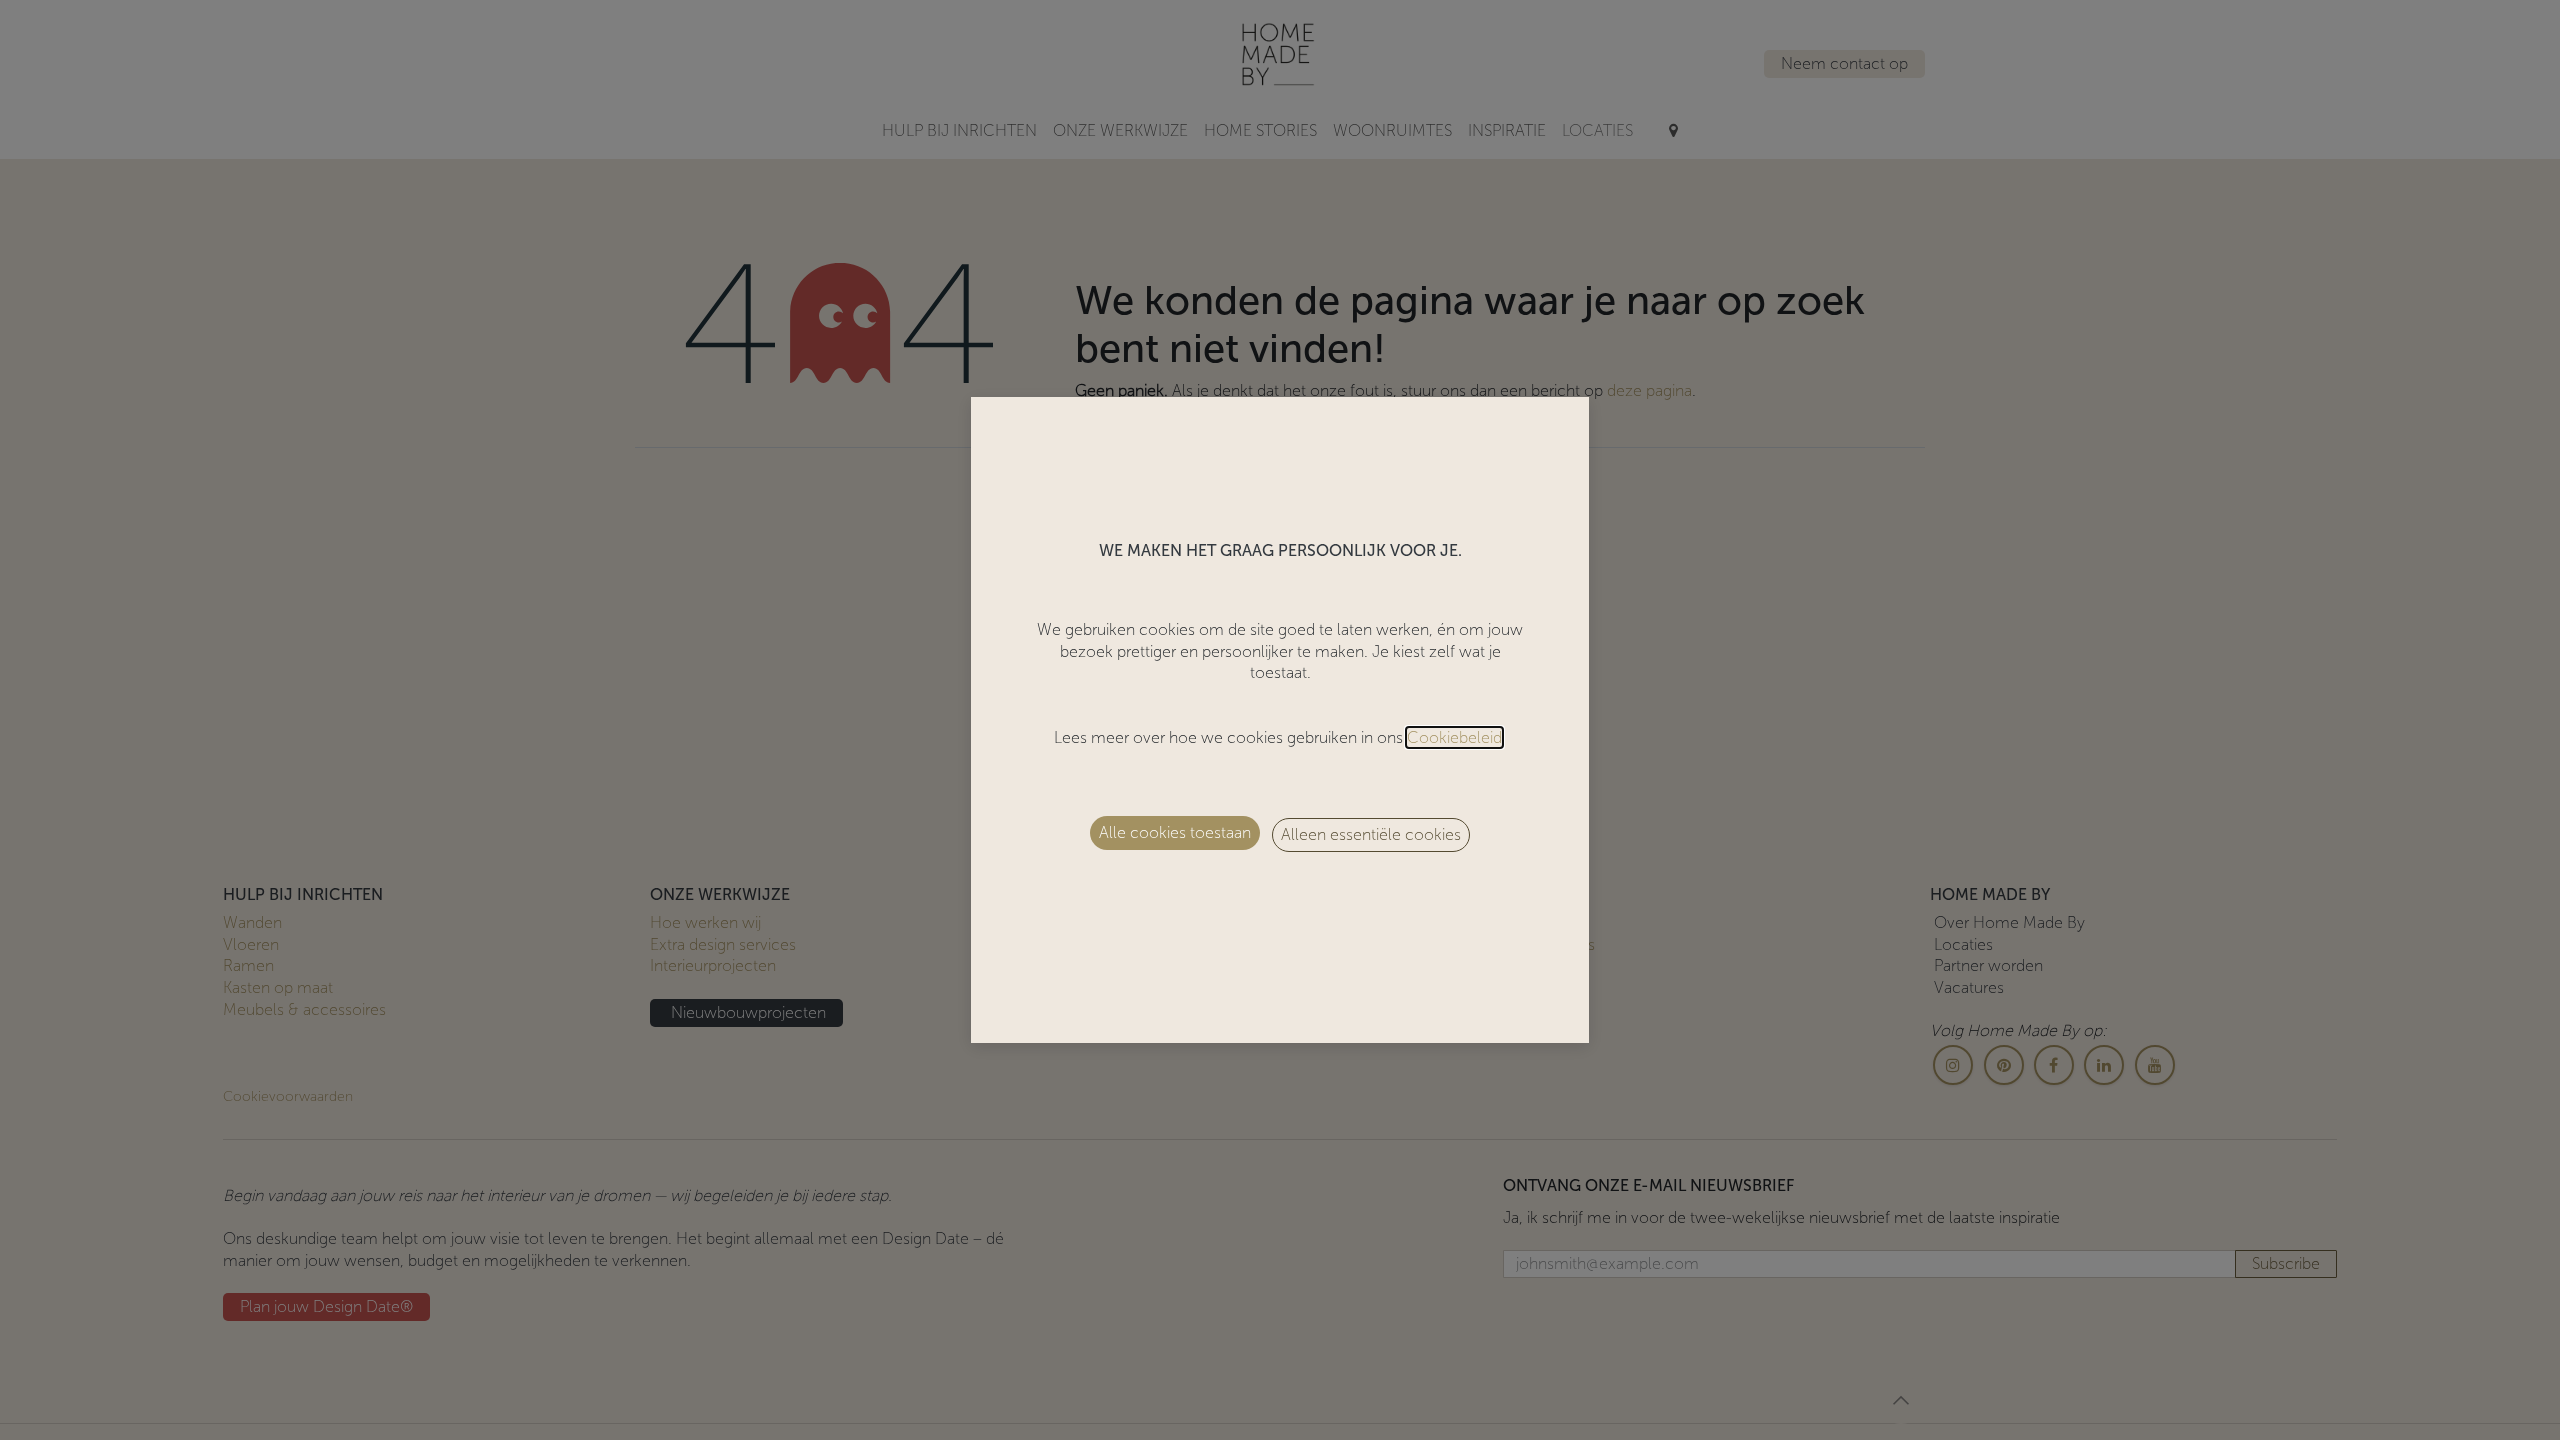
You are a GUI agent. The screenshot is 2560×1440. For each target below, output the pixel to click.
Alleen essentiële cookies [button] (1371, 834)
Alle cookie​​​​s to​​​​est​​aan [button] (1175, 832)
